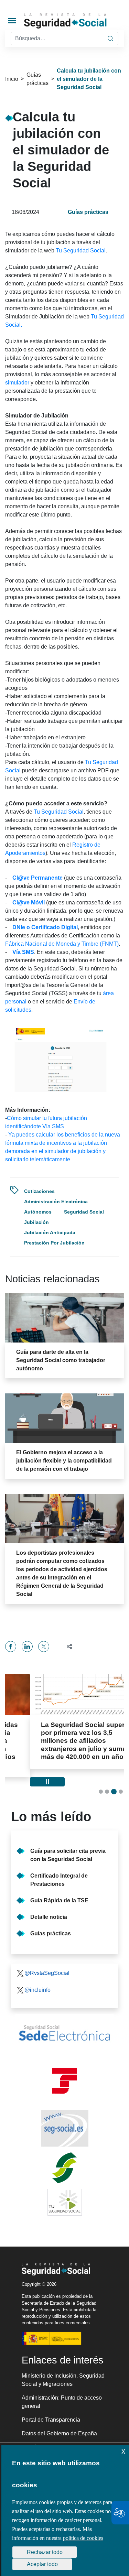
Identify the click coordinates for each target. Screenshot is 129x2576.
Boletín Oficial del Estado (52, 2439)
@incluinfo (37, 1982)
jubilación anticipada (50, 1232)
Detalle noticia (49, 1909)
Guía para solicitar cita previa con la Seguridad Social (68, 1847)
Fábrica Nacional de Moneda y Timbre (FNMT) (62, 944)
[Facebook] (11, 1646)
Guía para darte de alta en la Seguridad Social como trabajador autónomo (61, 1360)
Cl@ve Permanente (37, 878)
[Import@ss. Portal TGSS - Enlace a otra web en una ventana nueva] (64, 2073)
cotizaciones (39, 1191)
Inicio (12, 79)
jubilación (36, 1222)
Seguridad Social (84, 1212)
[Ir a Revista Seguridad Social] (76, 21)
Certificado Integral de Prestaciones (59, 1872)
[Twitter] (44, 1646)
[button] (67, 1646)
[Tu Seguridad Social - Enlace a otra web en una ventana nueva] (64, 2194)
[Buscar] (110, 39)
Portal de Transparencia (51, 2412)
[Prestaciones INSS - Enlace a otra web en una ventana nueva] (64, 2160)
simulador (18, 383)
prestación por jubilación (54, 1243)
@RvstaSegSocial (47, 1965)
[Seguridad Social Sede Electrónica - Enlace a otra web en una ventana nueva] (64, 2025)
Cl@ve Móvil (29, 903)
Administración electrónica (56, 1202)
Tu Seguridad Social (81, 251)
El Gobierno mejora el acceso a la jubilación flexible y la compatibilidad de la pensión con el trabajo (64, 1461)
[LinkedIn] (27, 1646)
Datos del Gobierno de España (59, 2426)
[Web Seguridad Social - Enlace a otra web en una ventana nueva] (64, 2120)
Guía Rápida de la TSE (59, 1893)
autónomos (38, 1212)
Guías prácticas (37, 79)
